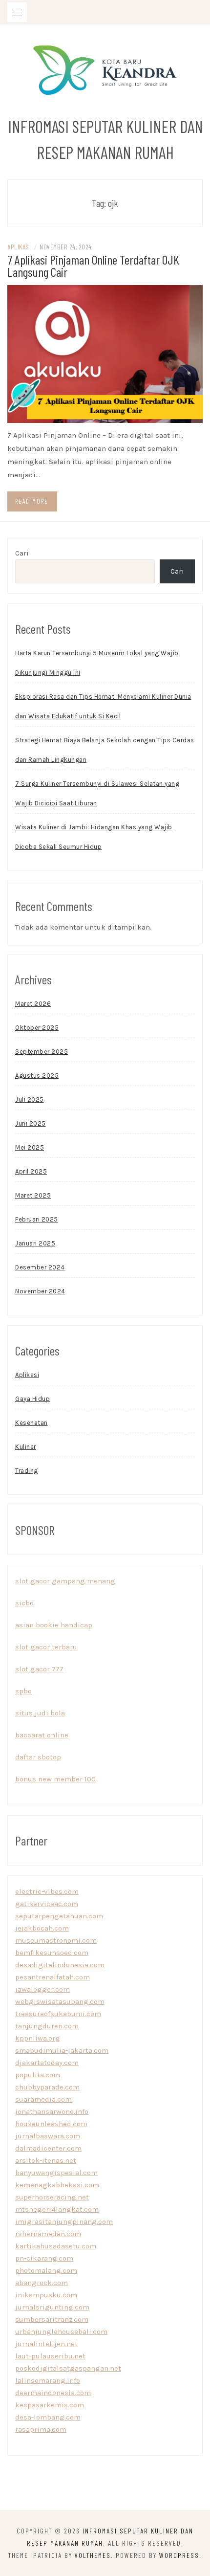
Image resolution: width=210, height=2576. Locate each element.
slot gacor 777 (39, 1669)
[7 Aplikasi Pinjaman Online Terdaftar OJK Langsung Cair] (105, 354)
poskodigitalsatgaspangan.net (68, 2368)
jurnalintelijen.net (46, 2344)
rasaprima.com (41, 2429)
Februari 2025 (37, 1219)
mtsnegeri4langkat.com (57, 2209)
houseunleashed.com (51, 2124)
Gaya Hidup (32, 1399)
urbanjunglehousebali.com (61, 2332)
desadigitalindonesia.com (60, 1965)
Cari (22, 553)
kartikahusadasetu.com (56, 2246)
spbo (23, 1691)
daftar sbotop (38, 1757)
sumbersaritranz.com (52, 2319)
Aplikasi (19, 247)
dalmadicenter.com (48, 2148)
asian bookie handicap (54, 1625)
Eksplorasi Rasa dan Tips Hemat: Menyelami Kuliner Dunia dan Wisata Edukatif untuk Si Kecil (103, 706)
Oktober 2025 (37, 1028)
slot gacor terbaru (46, 1647)
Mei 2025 (30, 1147)
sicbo (24, 1603)
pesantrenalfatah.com (52, 1977)
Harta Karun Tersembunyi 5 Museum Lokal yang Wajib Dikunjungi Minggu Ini (97, 663)
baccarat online (42, 1735)
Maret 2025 (33, 1195)
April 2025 (31, 1171)
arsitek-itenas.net (46, 2160)
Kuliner (26, 1447)
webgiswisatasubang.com (60, 2001)
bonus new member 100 (55, 1779)
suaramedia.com (43, 2099)
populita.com (38, 2075)
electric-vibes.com (47, 1891)
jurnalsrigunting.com (52, 2307)
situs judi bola (40, 1713)
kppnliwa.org (38, 2038)
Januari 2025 (35, 1243)
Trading (27, 1471)
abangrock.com (42, 2283)
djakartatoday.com (47, 2063)
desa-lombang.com (48, 2417)
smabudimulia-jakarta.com (62, 2050)
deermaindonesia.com (53, 2393)
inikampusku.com (46, 2295)
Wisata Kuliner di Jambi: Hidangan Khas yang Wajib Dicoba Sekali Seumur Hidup (94, 837)
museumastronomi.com (56, 1940)
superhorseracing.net (52, 2197)
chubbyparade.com (47, 2087)
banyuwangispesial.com (56, 2173)
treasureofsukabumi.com (58, 2014)
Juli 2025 (30, 1099)
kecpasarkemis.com (50, 2405)
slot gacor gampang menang (65, 1581)
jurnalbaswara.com (48, 2136)
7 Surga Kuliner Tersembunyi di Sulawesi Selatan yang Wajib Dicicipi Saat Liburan (97, 793)
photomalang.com (46, 2270)
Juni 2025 (31, 1123)
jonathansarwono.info (52, 2111)
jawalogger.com (42, 1989)
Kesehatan (31, 1423)
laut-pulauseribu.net (50, 2356)
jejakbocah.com (42, 1928)
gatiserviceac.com (47, 1904)
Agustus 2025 (37, 1076)
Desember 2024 (40, 1267)
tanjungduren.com (47, 2026)
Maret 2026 (33, 1004)
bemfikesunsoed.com (52, 1953)
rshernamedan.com (48, 2234)
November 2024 (40, 1291)
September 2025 (42, 1052)
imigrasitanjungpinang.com (64, 2221)
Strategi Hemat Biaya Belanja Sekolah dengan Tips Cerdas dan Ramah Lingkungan (105, 750)
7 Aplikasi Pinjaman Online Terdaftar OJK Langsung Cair (93, 266)
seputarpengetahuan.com (59, 1916)
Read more (32, 501)
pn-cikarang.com (44, 2258)
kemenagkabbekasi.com (57, 2185)
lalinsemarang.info (48, 2380)
